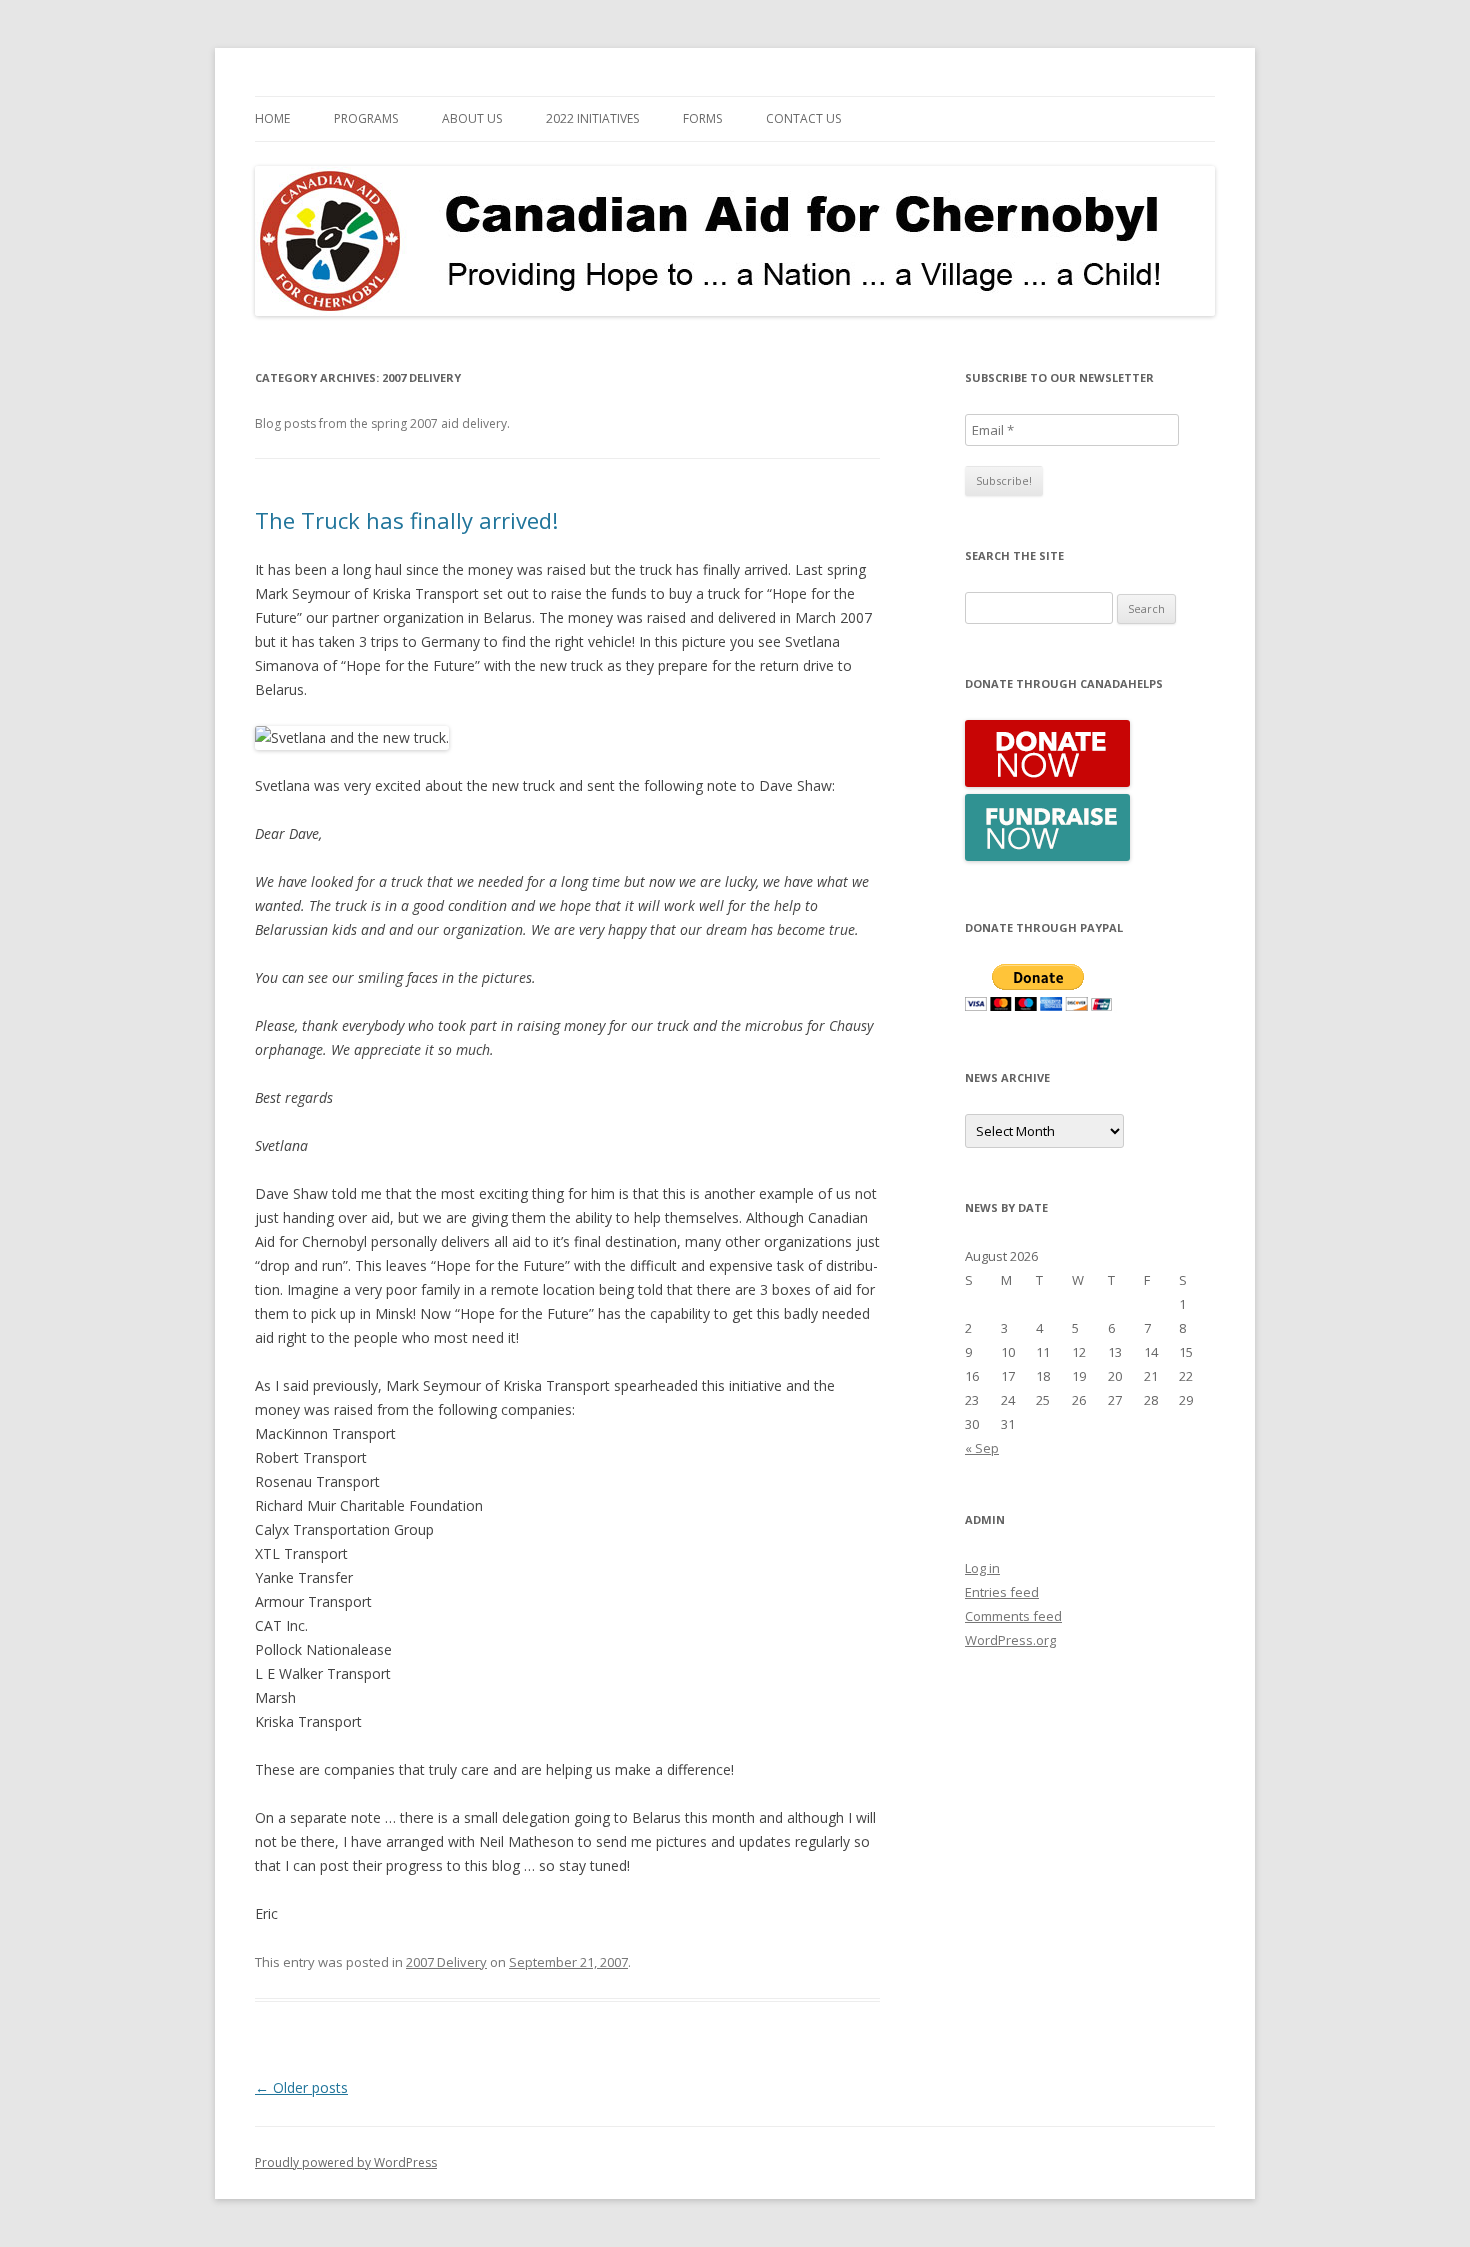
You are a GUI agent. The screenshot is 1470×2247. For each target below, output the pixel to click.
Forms (702, 118)
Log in (982, 1568)
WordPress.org (1010, 1640)
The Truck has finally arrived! (406, 520)
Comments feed (1013, 1616)
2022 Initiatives (592, 118)
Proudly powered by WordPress (346, 2162)
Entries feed (1002, 1592)
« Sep (982, 1448)
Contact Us (803, 118)
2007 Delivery (446, 1962)
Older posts (301, 2087)
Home (272, 118)
